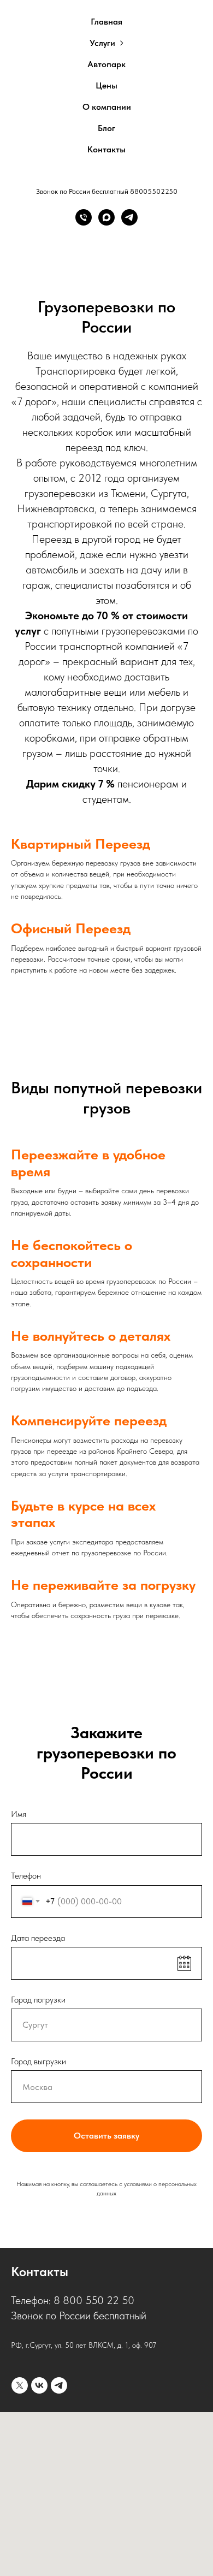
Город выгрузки (39, 2061)
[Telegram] (129, 217)
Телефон (26, 1876)
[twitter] (20, 2385)
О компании (107, 107)
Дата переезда (38, 1938)
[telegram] (59, 2385)
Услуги (102, 43)
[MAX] (106, 217)
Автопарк (106, 64)
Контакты (106, 149)
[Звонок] (84, 217)
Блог (106, 128)
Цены (106, 85)
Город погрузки (38, 2000)
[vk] (39, 2385)
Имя (19, 1814)
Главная (106, 22)
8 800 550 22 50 (94, 2300)
